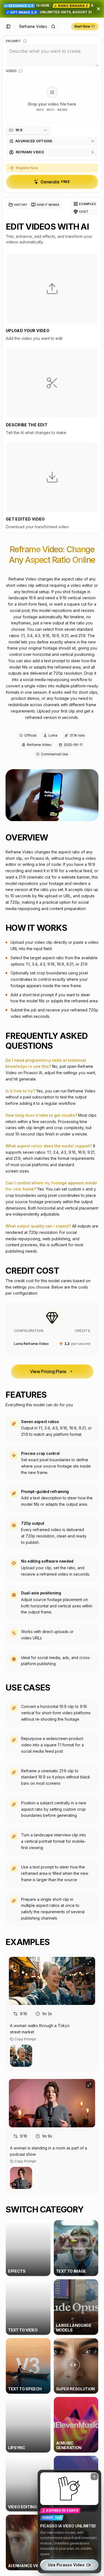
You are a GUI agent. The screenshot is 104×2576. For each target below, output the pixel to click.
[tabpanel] (52, 376)
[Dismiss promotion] (98, 9)
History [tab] (21, 205)
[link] (33, 27)
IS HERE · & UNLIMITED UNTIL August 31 (51, 9)
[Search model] (53, 27)
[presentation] (52, 99)
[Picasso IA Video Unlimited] (69, 2521)
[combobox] (28, 130)
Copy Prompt (25, 2039)
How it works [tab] (48, 205)
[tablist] (34, 205)
